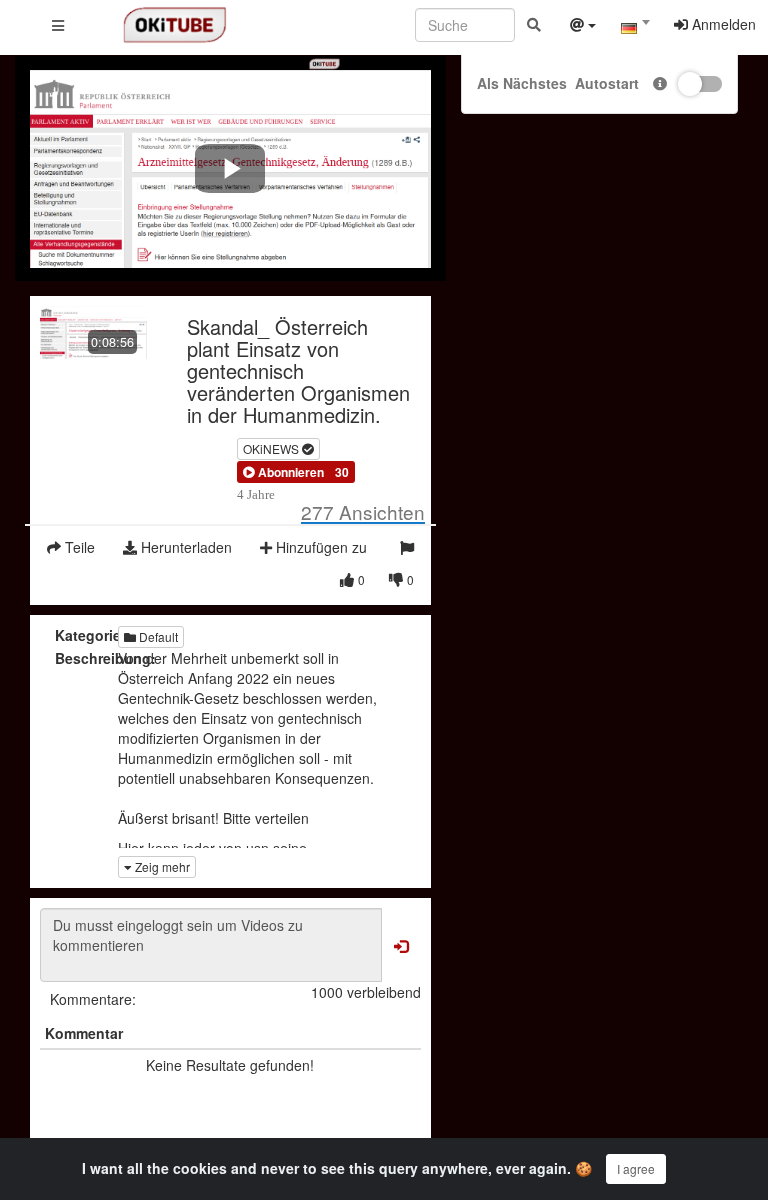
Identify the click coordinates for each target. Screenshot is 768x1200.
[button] (283, 472)
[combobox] (635, 29)
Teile (78, 547)
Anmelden (722, 24)
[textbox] (635, 28)
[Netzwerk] (583, 27)
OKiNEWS (272, 448)
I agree (636, 1168)
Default (157, 636)
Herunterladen (184, 547)
